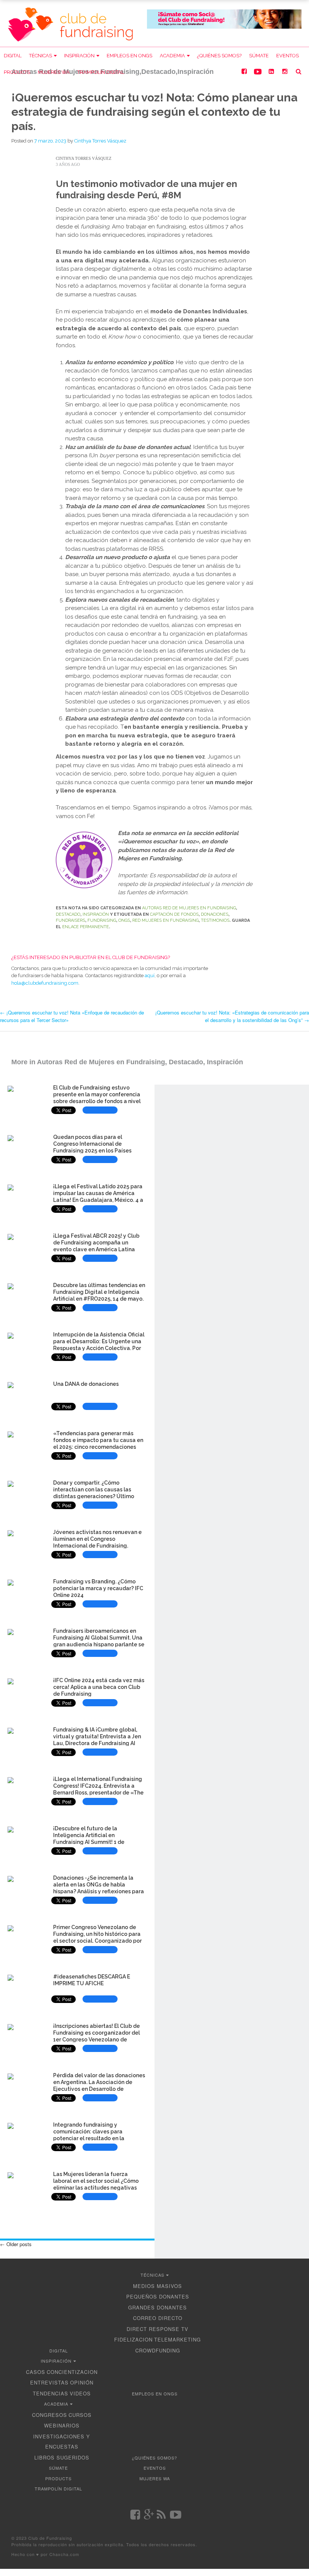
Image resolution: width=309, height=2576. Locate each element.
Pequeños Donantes (158, 2296)
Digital (13, 56)
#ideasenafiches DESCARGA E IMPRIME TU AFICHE (92, 1980)
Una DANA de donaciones (86, 1384)
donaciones (215, 914)
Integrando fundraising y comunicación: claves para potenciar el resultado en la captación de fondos (89, 2135)
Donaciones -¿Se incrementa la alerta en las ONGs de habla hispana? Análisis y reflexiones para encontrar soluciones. (99, 1888)
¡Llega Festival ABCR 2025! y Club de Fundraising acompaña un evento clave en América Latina (96, 1243)
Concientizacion (72, 2372)
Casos (36, 2372)
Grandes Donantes (158, 2307)
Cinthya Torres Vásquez (100, 141)
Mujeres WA (54, 72)
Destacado (68, 914)
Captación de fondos (174, 914)
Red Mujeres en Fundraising (165, 920)
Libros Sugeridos (62, 2457)
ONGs (124, 920)
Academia (172, 56)
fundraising (102, 920)
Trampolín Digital (101, 72)
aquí (150, 975)
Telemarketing (177, 2339)
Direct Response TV (158, 2329)
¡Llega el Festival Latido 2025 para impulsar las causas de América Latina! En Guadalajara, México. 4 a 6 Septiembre (98, 1196)
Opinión (82, 2382)
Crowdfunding (158, 2350)
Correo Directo (158, 2318)
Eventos (288, 56)
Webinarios (62, 2425)
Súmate (259, 56)
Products (17, 72)
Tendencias (50, 2393)
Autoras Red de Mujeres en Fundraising (189, 908)
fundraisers (70, 920)
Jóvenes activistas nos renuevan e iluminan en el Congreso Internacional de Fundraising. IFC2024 (97, 1542)
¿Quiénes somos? (219, 56)
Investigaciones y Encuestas (62, 2442)
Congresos (50, 2415)
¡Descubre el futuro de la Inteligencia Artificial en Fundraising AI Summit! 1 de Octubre (89, 1838)
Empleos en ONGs (129, 56)
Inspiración (79, 56)
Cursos (80, 2415)
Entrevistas (49, 2382)
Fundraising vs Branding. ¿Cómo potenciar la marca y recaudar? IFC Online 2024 (98, 1588)
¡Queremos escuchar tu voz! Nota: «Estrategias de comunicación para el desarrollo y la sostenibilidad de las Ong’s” (232, 1016)
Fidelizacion (133, 2339)
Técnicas (41, 56)
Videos (80, 2393)
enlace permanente (86, 927)
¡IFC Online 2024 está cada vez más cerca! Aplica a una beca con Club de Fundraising (99, 1687)
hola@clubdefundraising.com (45, 983)
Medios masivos (158, 2286)
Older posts (16, 2244)
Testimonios (215, 920)
